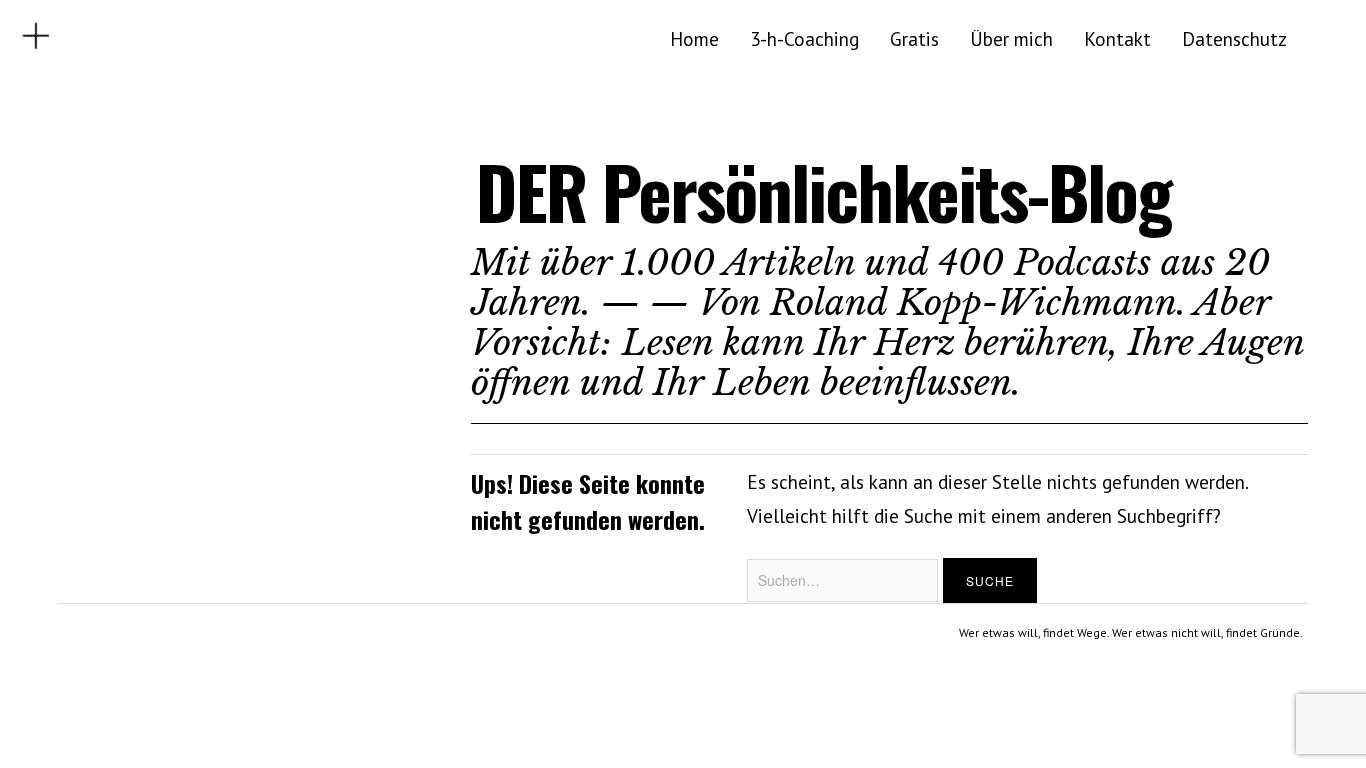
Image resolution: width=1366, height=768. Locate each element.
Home (694, 38)
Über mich (1011, 38)
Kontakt (1117, 38)
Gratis (914, 38)
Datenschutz (1234, 38)
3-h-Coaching (804, 38)
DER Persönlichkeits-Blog (823, 191)
